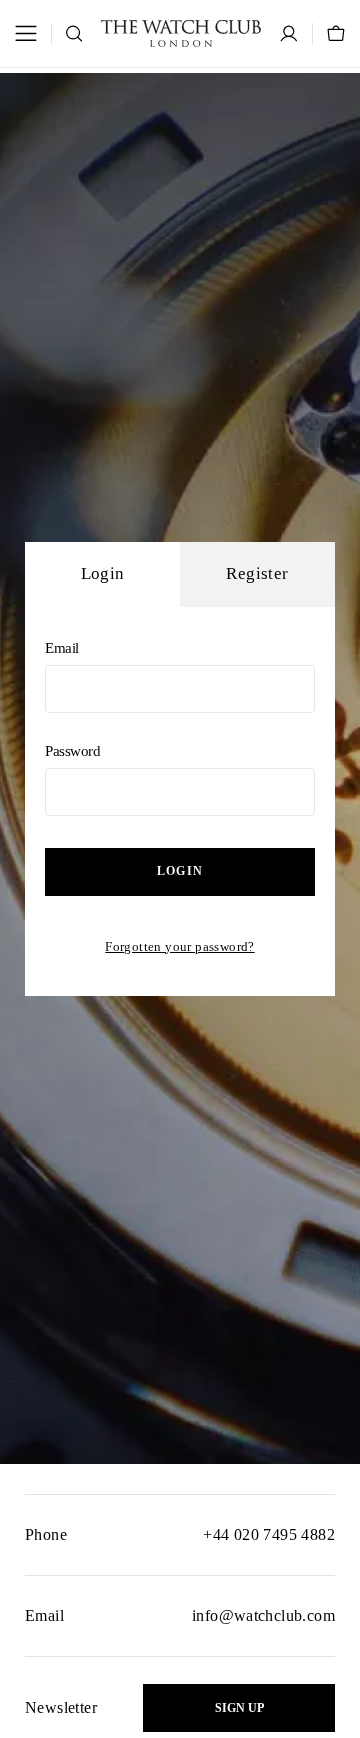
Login (180, 871)
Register (257, 573)
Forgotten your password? (179, 946)
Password (73, 751)
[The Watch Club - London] (181, 33)
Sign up (239, 1708)
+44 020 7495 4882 (269, 1534)
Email (62, 648)
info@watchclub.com (263, 1615)
